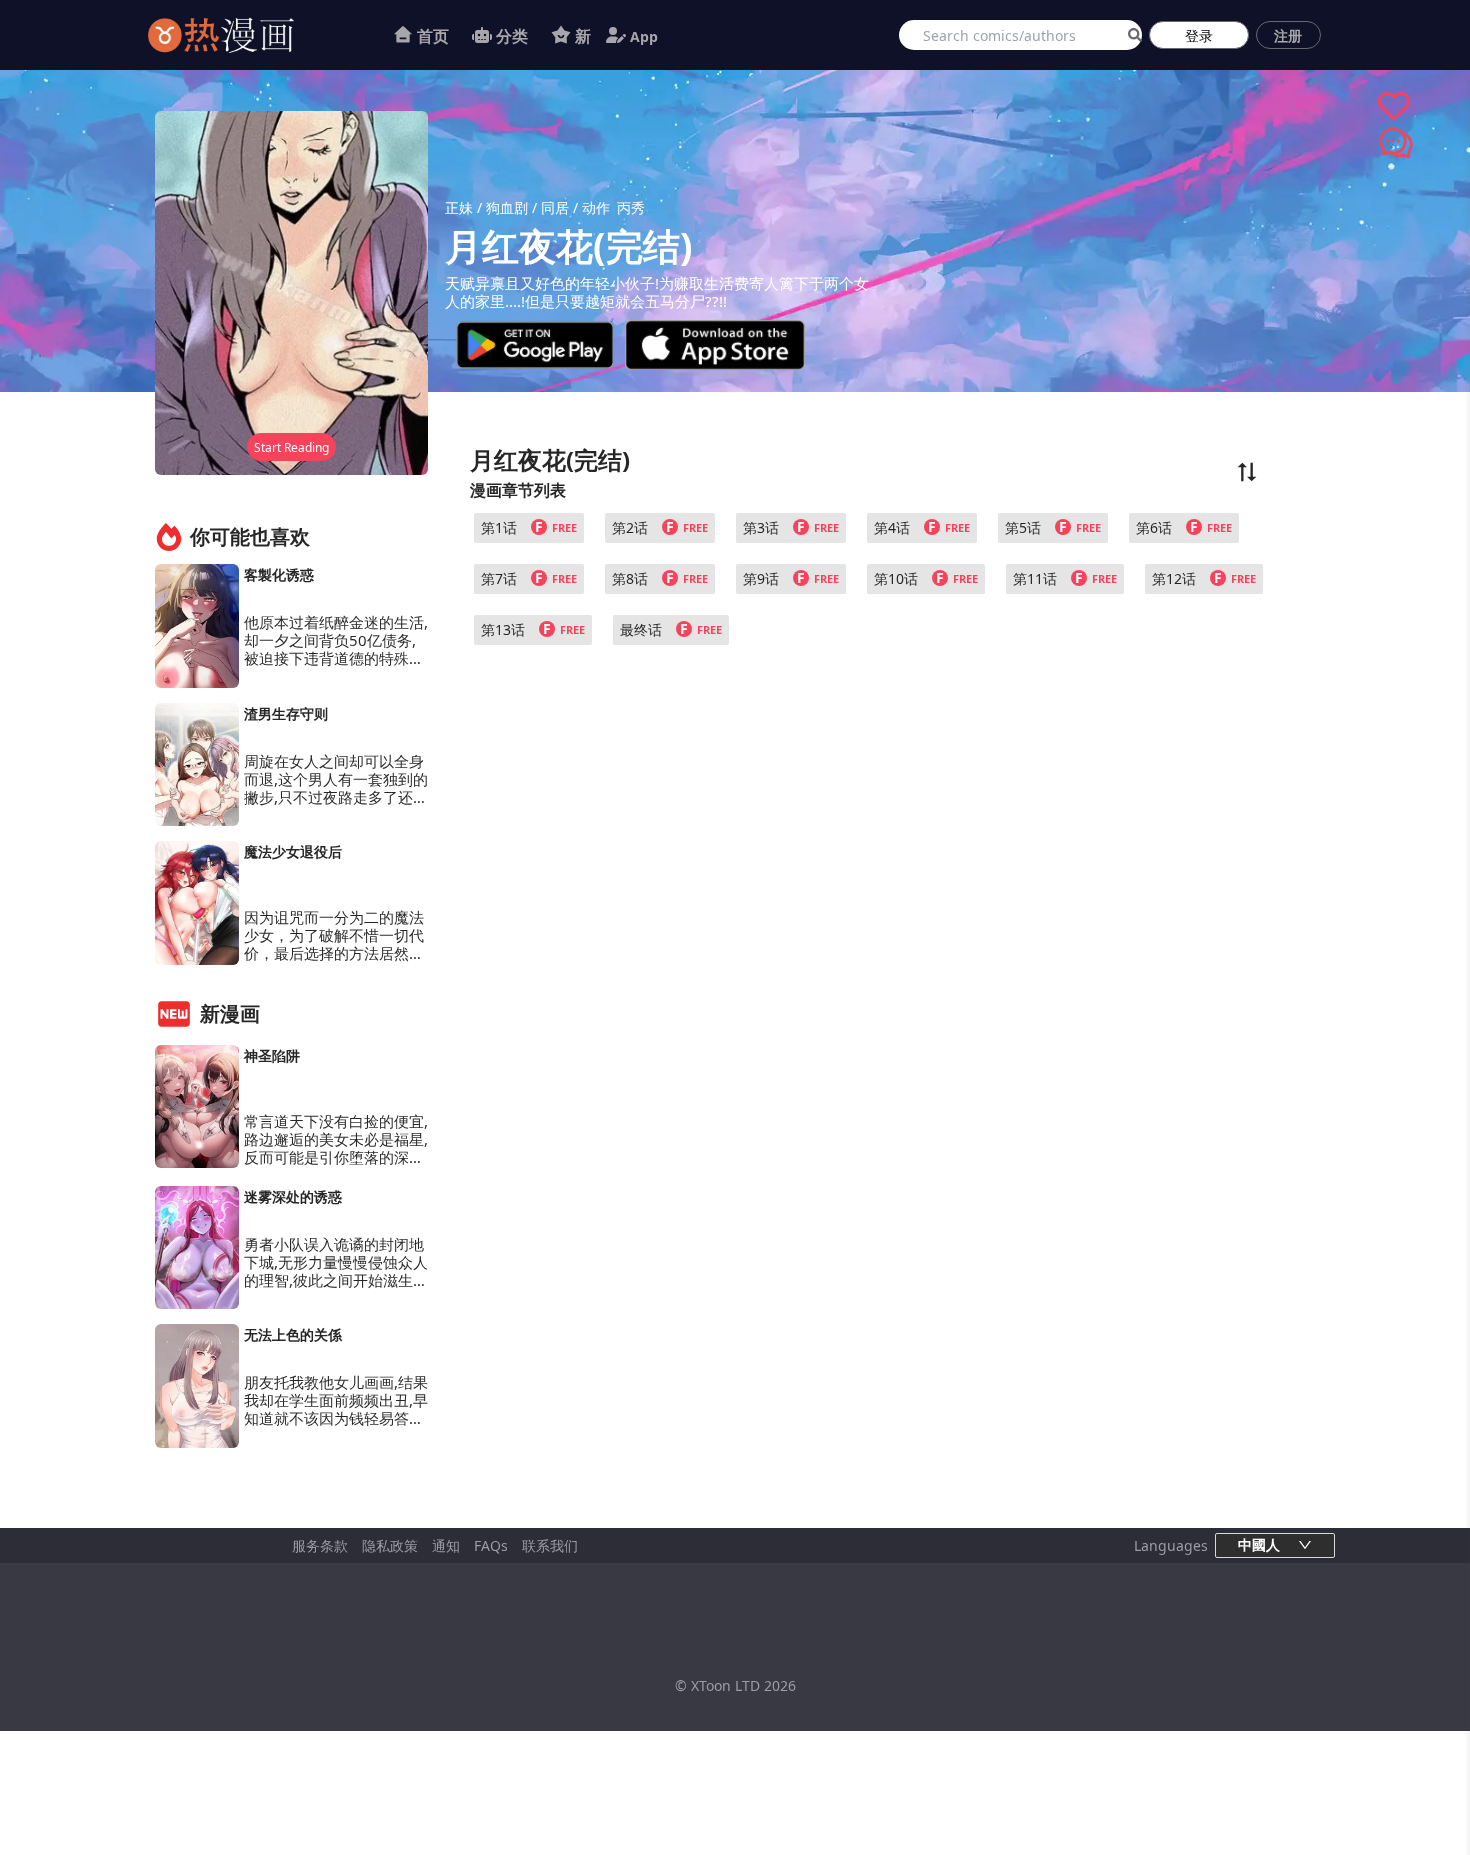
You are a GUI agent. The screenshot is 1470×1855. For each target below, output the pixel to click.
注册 (1288, 35)
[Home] (246, 35)
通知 (446, 1545)
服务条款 (320, 1545)
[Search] (1131, 35)
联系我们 (550, 1545)
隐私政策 (390, 1545)
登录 (1199, 35)
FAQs (491, 1545)
